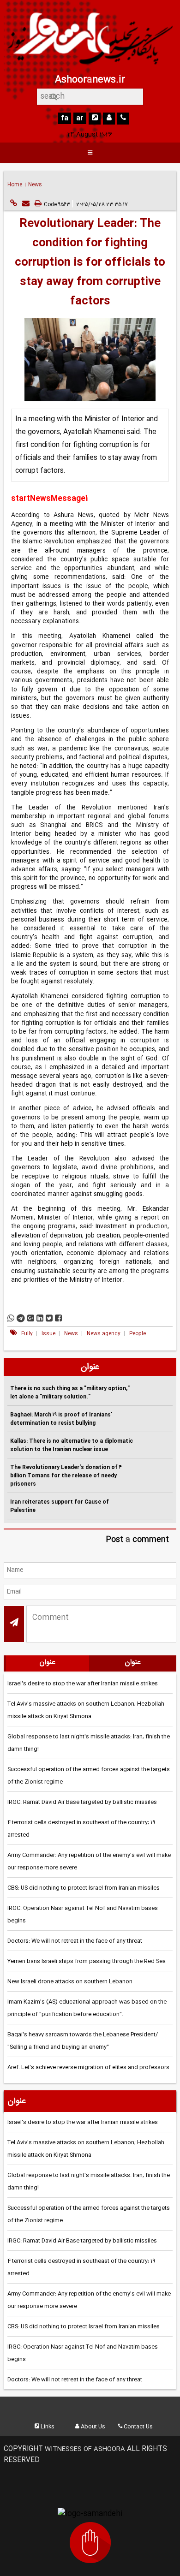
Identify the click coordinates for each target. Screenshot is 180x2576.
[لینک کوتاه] (13, 204)
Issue (49, 1334)
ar (80, 118)
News (35, 185)
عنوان (47, 1663)
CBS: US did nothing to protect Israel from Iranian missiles (84, 1888)
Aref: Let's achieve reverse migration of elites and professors (88, 2067)
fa (65, 118)
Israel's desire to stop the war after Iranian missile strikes (83, 1684)
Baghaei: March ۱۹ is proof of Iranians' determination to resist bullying (61, 1419)
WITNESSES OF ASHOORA (86, 2449)
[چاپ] (38, 204)
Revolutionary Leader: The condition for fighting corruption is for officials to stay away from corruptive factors (90, 263)
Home (15, 185)
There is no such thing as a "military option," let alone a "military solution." (70, 1393)
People (138, 1334)
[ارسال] (26, 204)
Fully (28, 1334)
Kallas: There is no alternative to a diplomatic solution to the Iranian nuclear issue (72, 1445)
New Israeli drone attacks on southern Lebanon (70, 1981)
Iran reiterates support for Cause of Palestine (60, 1506)
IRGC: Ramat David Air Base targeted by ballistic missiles (82, 1802)
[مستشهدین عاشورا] (90, 2544)
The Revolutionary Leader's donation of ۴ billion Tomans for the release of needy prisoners (66, 1476)
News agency (104, 1334)
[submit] (14, 1624)
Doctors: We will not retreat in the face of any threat (75, 1941)
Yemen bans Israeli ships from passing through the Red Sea (87, 1961)
